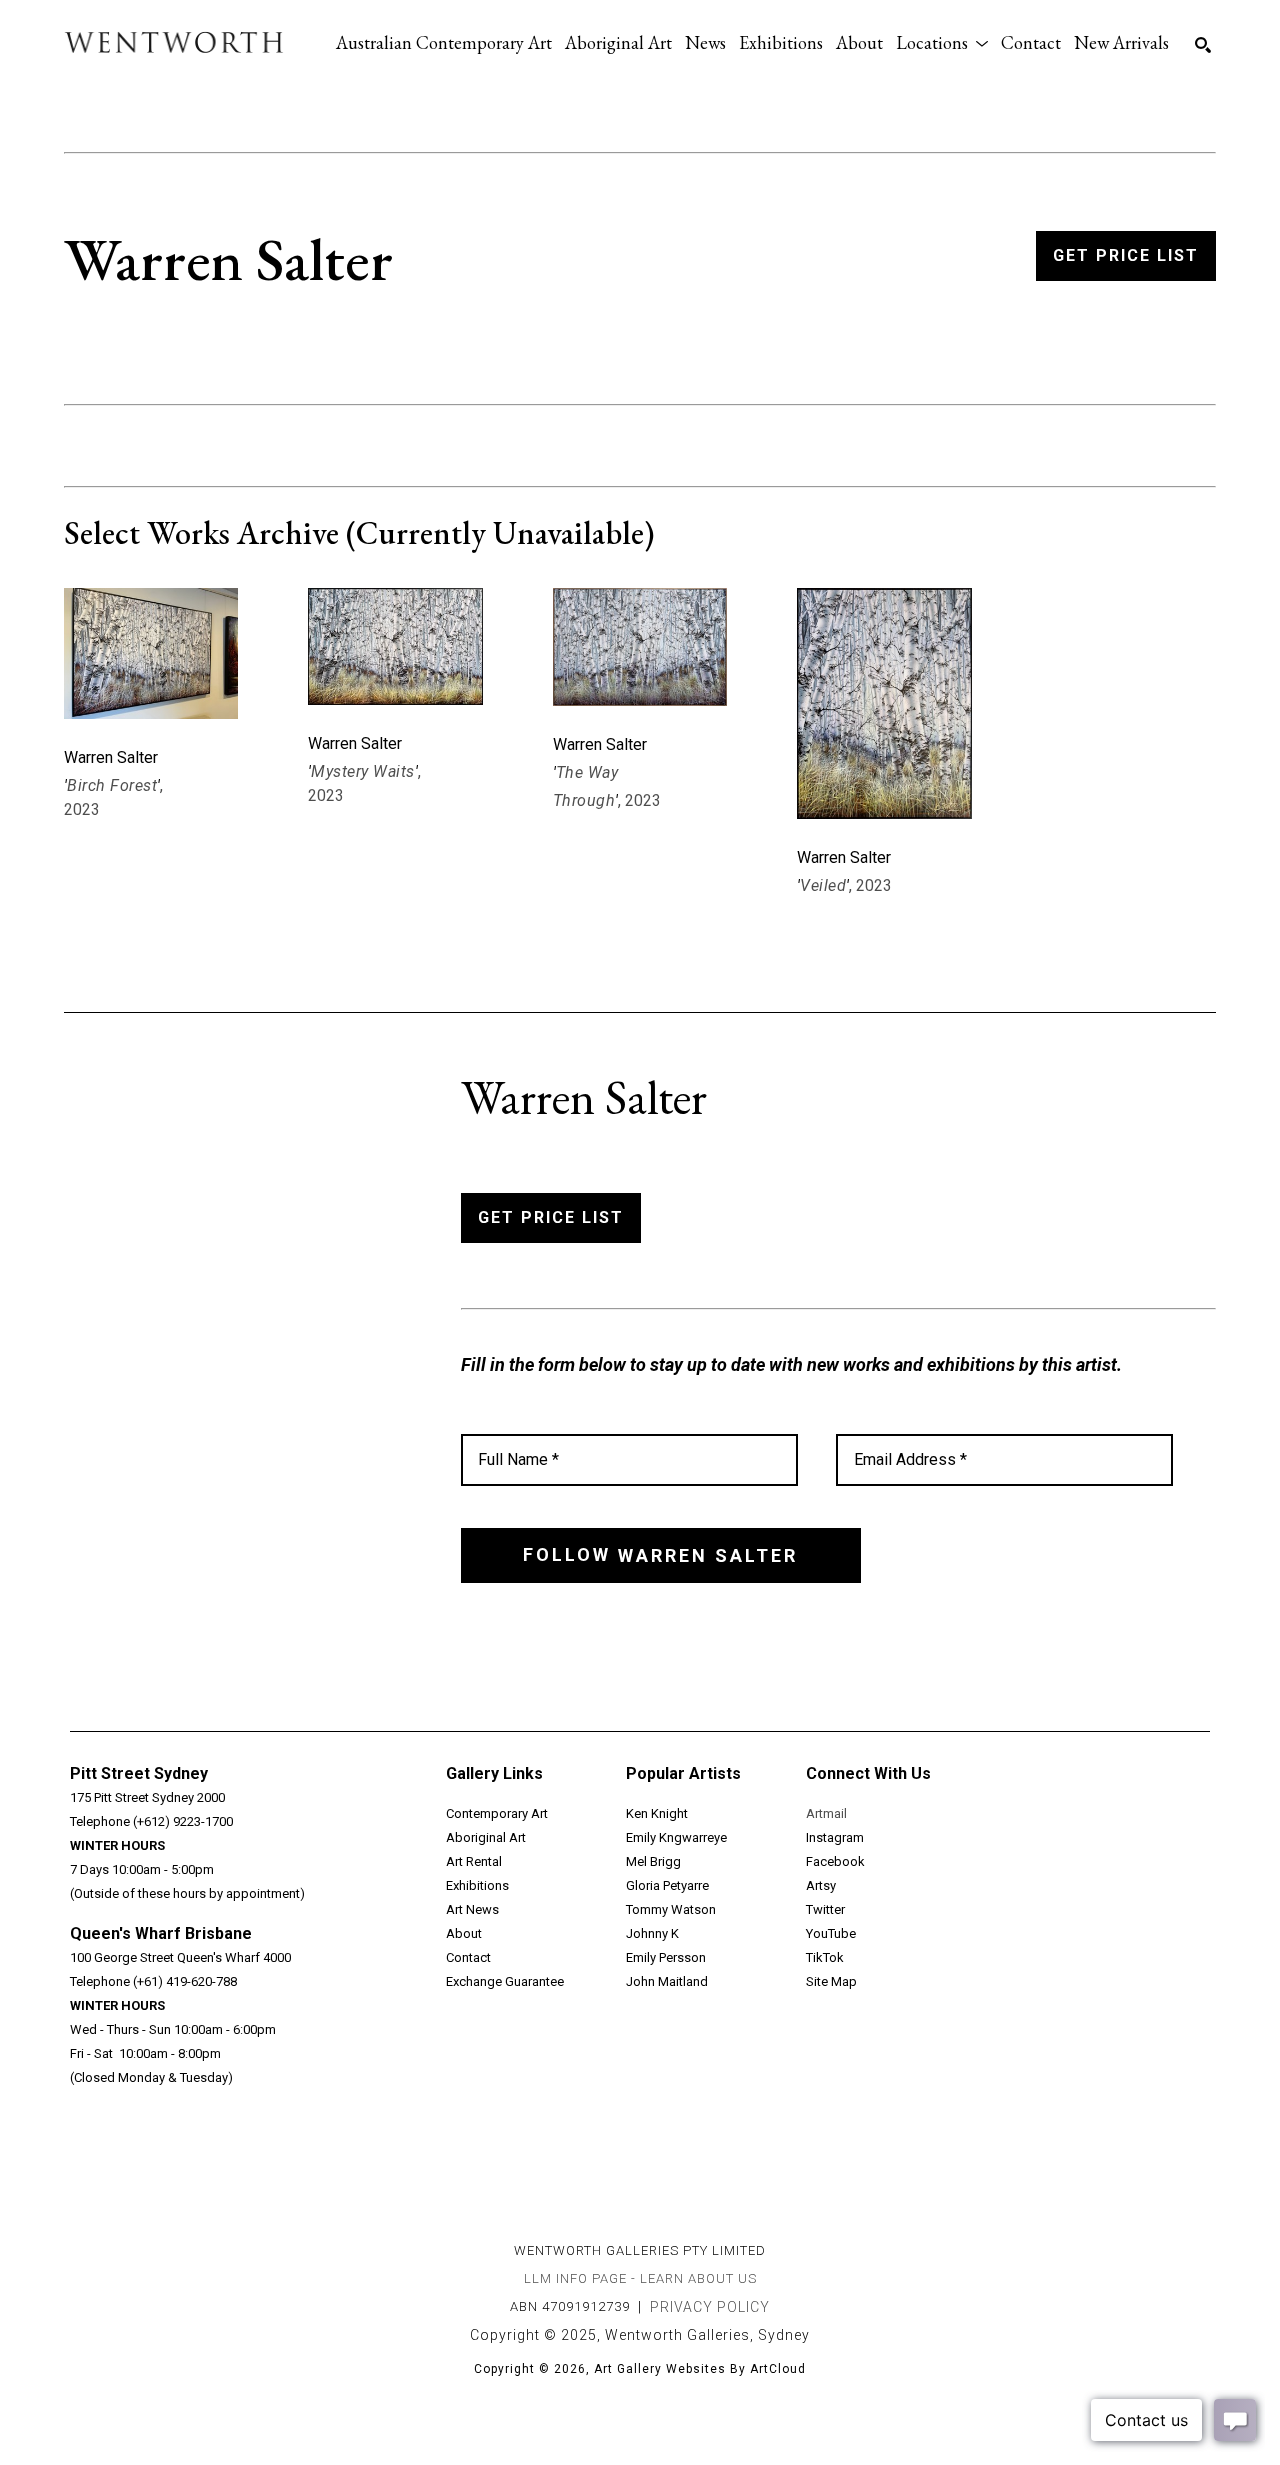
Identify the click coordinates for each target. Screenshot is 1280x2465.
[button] (942, 42)
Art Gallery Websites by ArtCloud (700, 2369)
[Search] (1203, 45)
